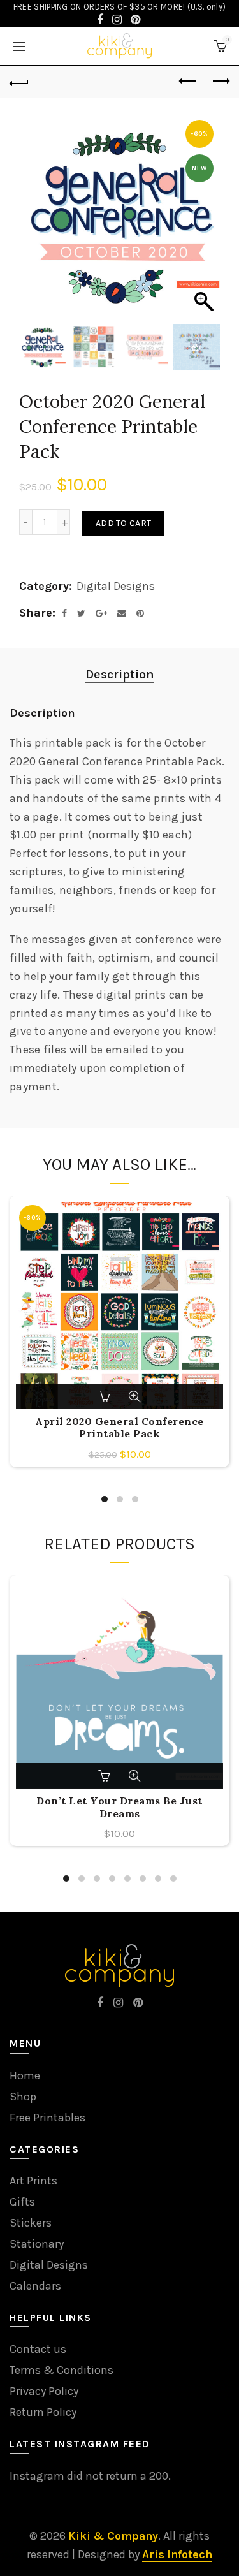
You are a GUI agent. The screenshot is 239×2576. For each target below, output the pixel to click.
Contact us (38, 2349)
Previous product (188, 82)
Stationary (37, 2244)
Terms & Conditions (62, 2370)
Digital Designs (116, 586)
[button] (204, 224)
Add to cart (123, 523)
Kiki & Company (113, 2536)
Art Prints (33, 2181)
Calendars (35, 2286)
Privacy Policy (44, 2391)
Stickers (31, 2223)
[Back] (19, 82)
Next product (220, 82)
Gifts (22, 2202)
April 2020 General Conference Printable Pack (119, 1428)
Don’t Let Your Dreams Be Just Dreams (119, 1807)
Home (25, 2075)
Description (120, 674)
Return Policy (43, 2412)
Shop (23, 2097)
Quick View (134, 1396)
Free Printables (47, 2118)
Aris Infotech (177, 2554)
